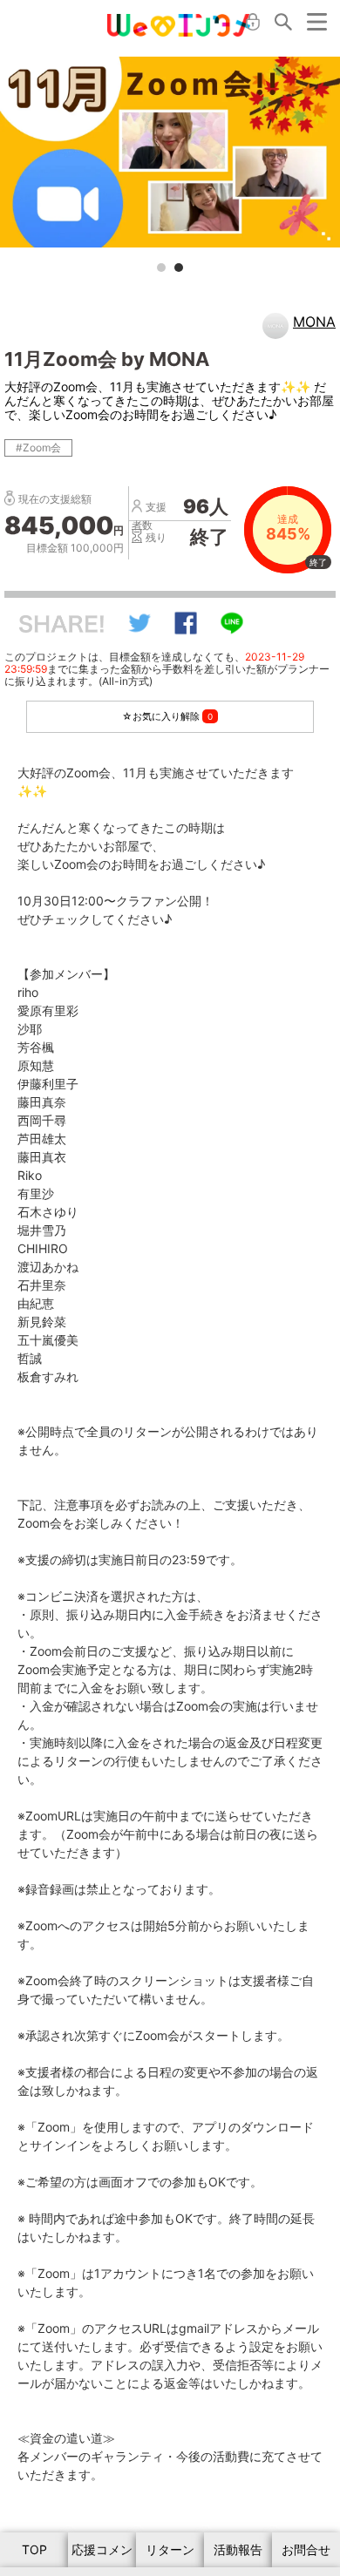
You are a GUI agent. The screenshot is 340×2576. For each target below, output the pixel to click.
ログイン (253, 22)
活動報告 (238, 2549)
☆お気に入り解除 (167, 716)
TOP (34, 2549)
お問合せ (306, 2549)
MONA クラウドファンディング (179, 25)
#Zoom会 (38, 447)
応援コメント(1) (102, 2555)
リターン (170, 2549)
